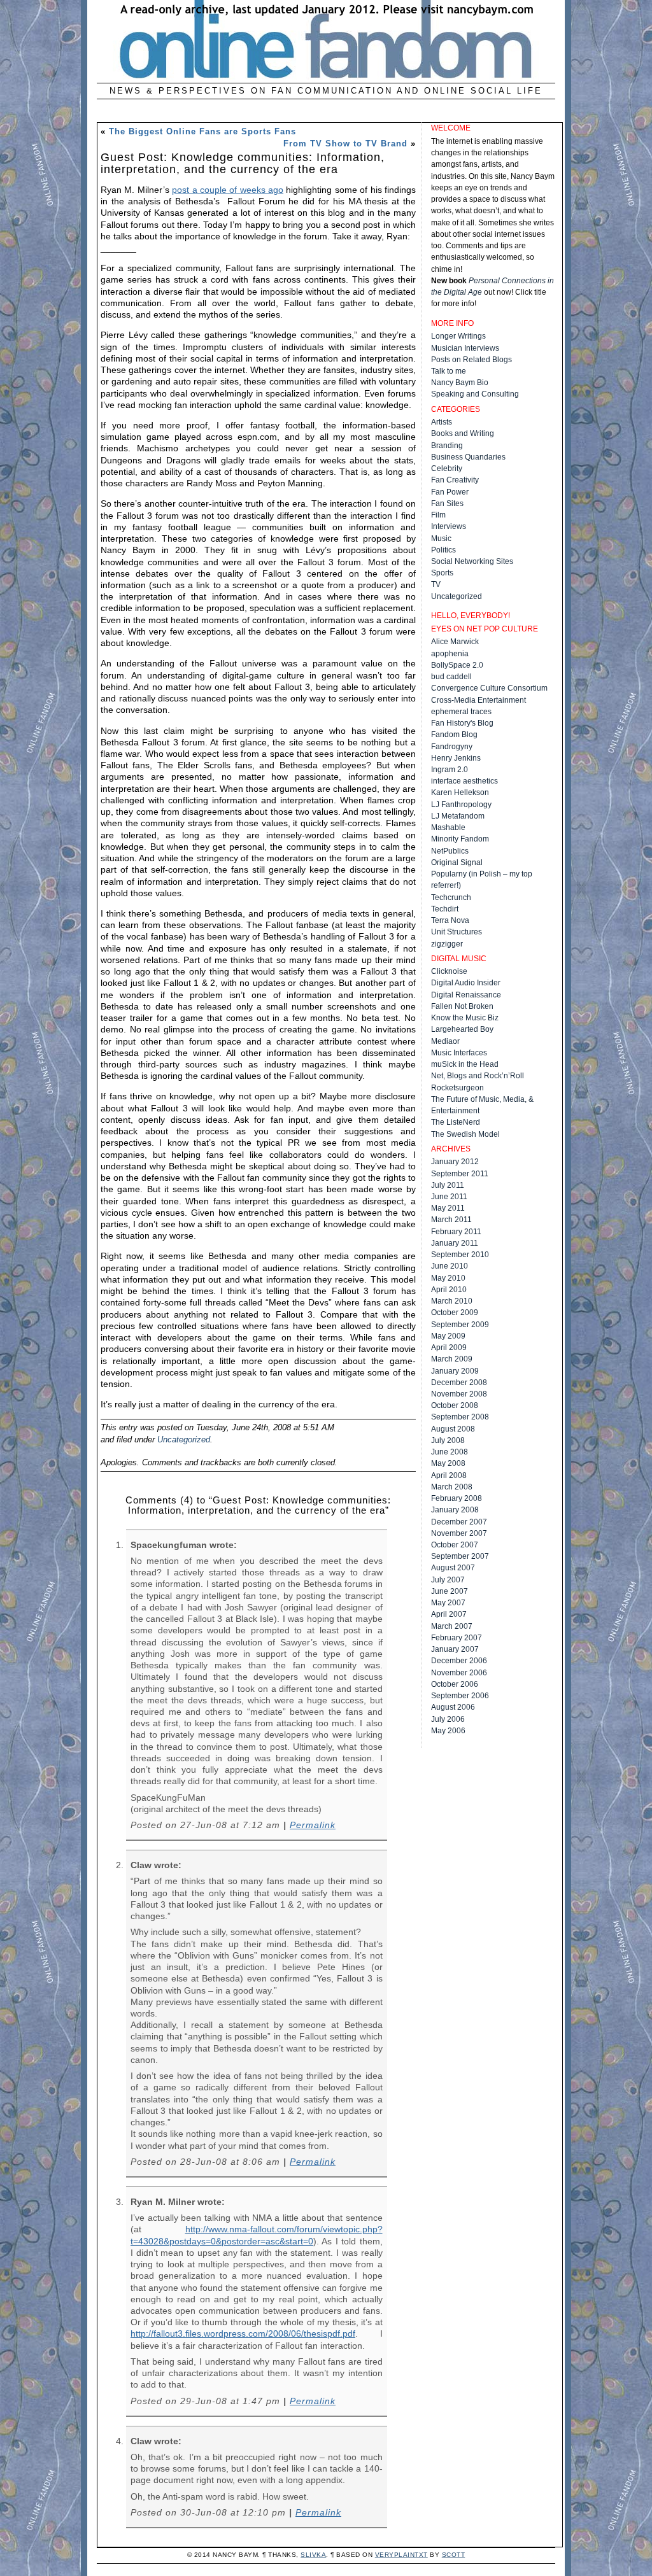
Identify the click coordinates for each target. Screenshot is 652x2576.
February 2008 (457, 1498)
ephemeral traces (461, 712)
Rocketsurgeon (457, 1088)
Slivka (313, 2555)
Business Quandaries (468, 457)
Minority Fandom (460, 839)
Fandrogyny (452, 747)
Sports (442, 573)
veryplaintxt (401, 2555)
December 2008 (459, 1383)
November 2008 (459, 1394)
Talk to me (449, 371)
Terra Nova (450, 920)
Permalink (313, 1825)
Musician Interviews (465, 348)
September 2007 (460, 1556)
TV (436, 584)
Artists (442, 422)
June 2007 (450, 1591)
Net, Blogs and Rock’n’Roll (478, 1076)
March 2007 (452, 1626)
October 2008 (455, 1405)
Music (441, 538)
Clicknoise (449, 971)
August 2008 (453, 1429)
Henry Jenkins (456, 758)
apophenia (450, 654)
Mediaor (445, 1041)
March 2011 (451, 1220)
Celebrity (447, 468)
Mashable (448, 827)
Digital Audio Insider (466, 983)
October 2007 (455, 1545)
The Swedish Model (465, 1134)
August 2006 (453, 1707)
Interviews (449, 526)
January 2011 (455, 1243)
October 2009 (455, 1313)
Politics (443, 550)
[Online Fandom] (326, 77)
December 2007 (459, 1522)
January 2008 (455, 1510)
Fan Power (450, 492)
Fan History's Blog (462, 723)
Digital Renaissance (466, 995)
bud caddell (451, 677)
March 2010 (452, 1301)
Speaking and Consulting (475, 394)
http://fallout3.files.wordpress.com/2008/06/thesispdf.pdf (243, 2333)
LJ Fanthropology (461, 805)
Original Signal (457, 862)
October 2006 (455, 1684)
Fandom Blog (454, 735)
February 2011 (456, 1232)
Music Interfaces (459, 1053)
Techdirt (445, 909)
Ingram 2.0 (450, 770)
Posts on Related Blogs (471, 360)
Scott (454, 2555)
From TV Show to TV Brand (345, 144)
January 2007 (455, 1649)
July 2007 (448, 1580)
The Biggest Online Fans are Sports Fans (202, 131)
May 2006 (448, 1731)
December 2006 (459, 1661)
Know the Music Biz (465, 1018)
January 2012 (455, 1162)
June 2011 (449, 1197)
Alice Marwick (455, 642)
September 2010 (460, 1255)
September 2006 (460, 1696)
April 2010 (449, 1290)
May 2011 (448, 1208)
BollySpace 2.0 (457, 665)
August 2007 (453, 1568)
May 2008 (448, 1463)
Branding (447, 446)
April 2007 (449, 1614)
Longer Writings (458, 336)
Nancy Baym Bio (460, 383)
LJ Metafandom (458, 816)
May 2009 (448, 1336)
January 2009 (455, 1371)
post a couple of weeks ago (228, 190)
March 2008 (452, 1487)
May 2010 (448, 1278)
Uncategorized (184, 1439)
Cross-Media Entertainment (478, 700)
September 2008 (460, 1417)
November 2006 (459, 1673)
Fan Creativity (455, 480)
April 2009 (449, 1348)
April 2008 (449, 1475)
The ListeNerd (456, 1122)
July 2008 (448, 1440)
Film (438, 515)
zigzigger (447, 944)
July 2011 (448, 1185)
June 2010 (450, 1266)
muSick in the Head (465, 1064)
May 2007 (448, 1603)
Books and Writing (463, 433)
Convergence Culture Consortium (489, 688)
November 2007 (459, 1533)
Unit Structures (457, 932)
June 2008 (450, 1452)
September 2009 (460, 1325)
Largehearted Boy (462, 1029)
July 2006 (448, 1719)
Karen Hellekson (460, 792)
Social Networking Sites (472, 561)
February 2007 (457, 1638)
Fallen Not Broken (462, 1006)
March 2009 (452, 1359)
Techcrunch (451, 897)
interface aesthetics (464, 781)
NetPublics (450, 851)
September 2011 (460, 1174)
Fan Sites (447, 503)
